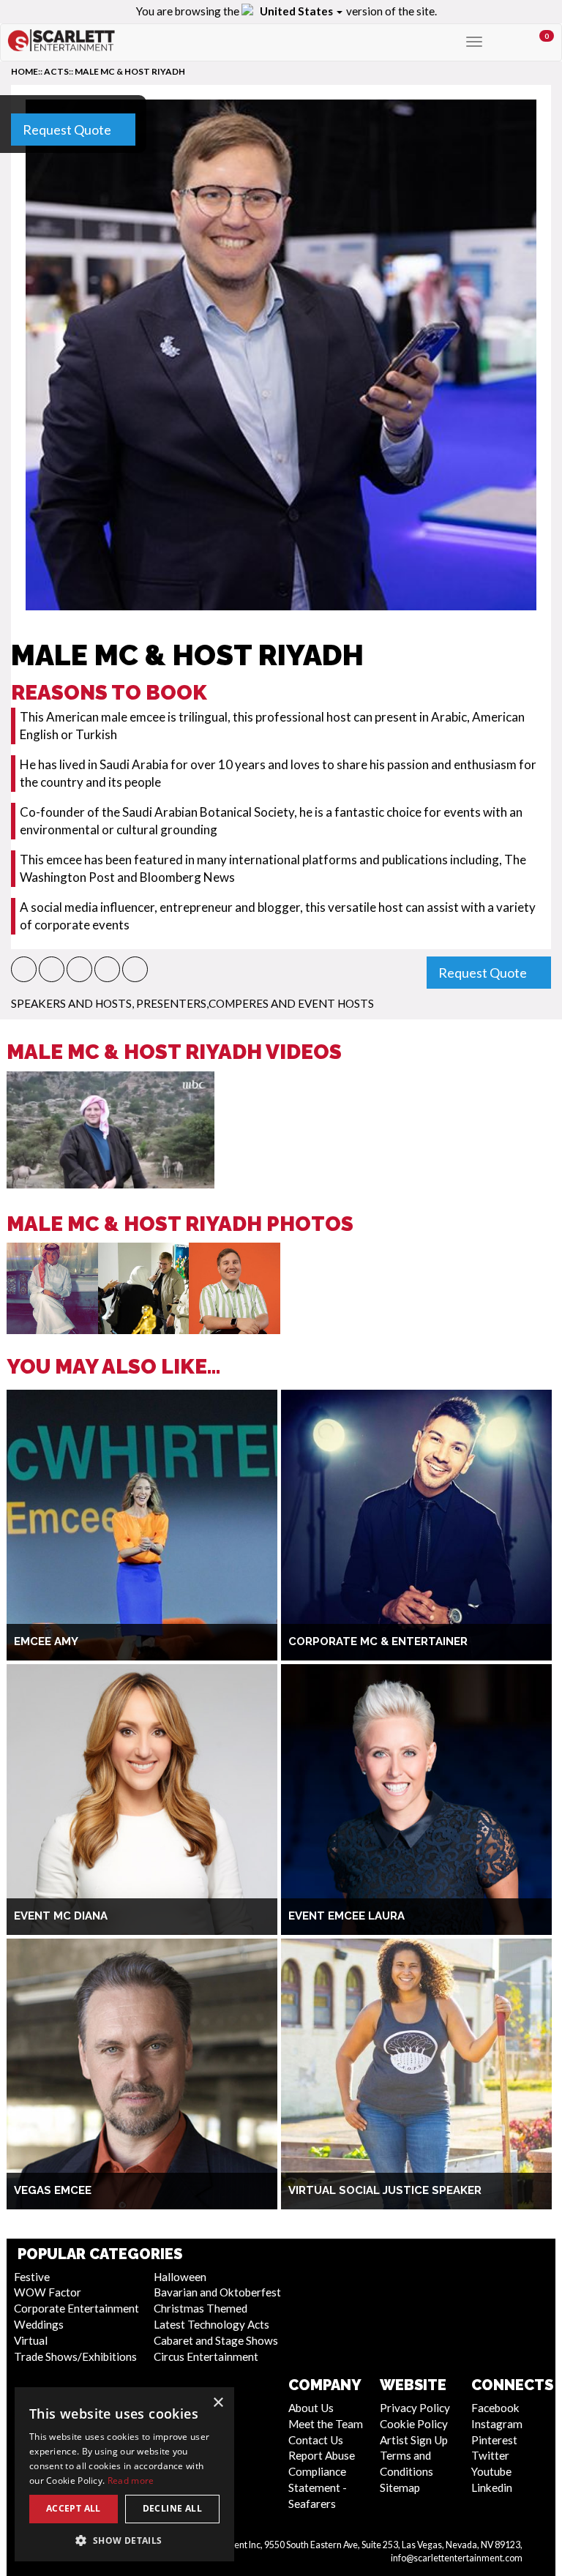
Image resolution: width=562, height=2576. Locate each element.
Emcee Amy (46, 1641)
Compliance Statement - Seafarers (318, 2487)
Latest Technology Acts (211, 2324)
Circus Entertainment (206, 2356)
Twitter (490, 2455)
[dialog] (124, 2474)
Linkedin (492, 2487)
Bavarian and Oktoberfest (217, 2292)
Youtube (491, 2471)
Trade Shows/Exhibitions (75, 2356)
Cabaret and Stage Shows (216, 2340)
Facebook (495, 2408)
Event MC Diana (61, 1916)
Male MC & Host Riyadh (130, 71)
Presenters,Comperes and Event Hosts (255, 1003)
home (25, 71)
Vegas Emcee (53, 2190)
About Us (311, 2408)
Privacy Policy (415, 2408)
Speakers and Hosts (71, 1003)
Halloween (180, 2277)
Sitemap (400, 2487)
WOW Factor (48, 2292)
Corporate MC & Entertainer (378, 1641)
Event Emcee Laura (346, 1916)
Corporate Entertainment (76, 2308)
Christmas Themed (201, 2308)
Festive (32, 2277)
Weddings (39, 2324)
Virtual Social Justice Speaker (385, 2190)
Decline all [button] (172, 2508)
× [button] (218, 2403)
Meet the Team (326, 2424)
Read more (131, 2480)
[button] (24, 969)
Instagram (497, 2424)
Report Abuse (322, 2455)
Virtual (31, 2340)
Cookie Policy (414, 2424)
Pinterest (494, 2440)
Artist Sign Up (414, 2440)
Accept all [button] (74, 2508)
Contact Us (316, 2440)
